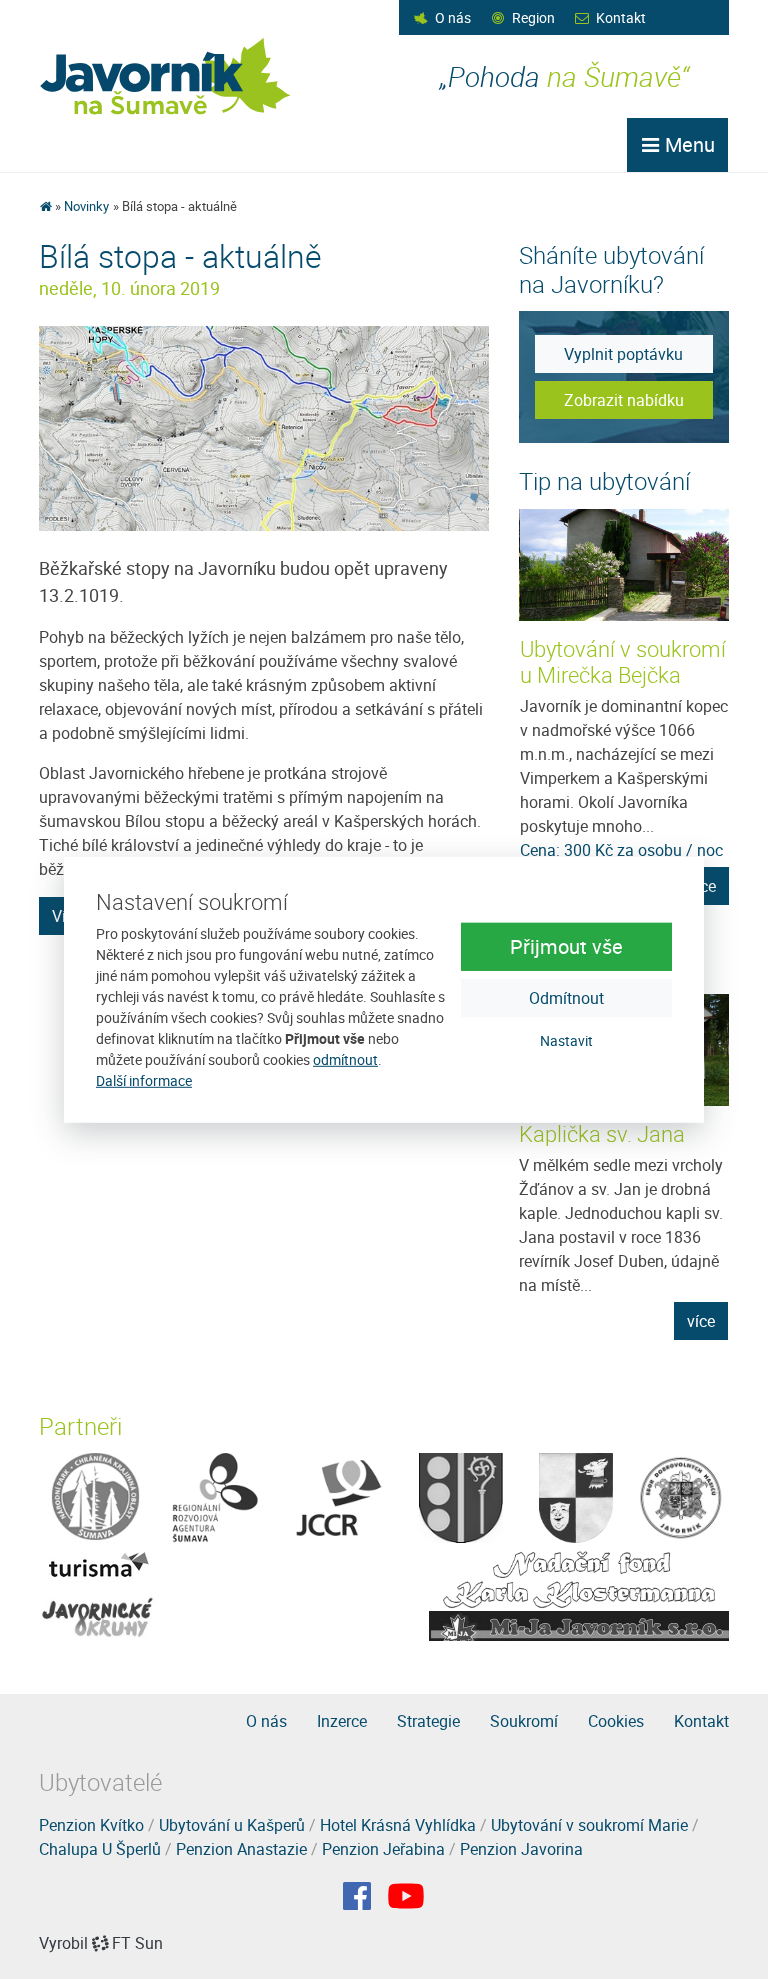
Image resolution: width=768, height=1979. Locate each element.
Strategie (428, 1721)
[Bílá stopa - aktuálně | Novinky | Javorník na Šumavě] (166, 76)
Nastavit (566, 1040)
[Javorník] (406, 1896)
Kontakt (621, 17)
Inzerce (342, 1721)
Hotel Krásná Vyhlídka (398, 1825)
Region (533, 17)
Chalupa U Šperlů (100, 1849)
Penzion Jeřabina (383, 1849)
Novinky (86, 206)
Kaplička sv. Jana (602, 1133)
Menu (687, 144)
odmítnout (345, 1059)
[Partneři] (95, 1496)
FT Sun (137, 1943)
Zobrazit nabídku (624, 400)
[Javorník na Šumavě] (45, 206)
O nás (453, 17)
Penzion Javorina (521, 1849)
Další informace (144, 1080)
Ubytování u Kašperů (232, 1825)
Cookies (616, 1721)
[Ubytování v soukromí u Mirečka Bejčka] (625, 565)
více (701, 1321)
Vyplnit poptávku (623, 354)
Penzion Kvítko (91, 1825)
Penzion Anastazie (241, 1849)
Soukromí (524, 1721)
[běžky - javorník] (264, 427)
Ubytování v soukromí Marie (589, 1825)
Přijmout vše (566, 946)
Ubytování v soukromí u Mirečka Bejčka (623, 661)
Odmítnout (566, 998)
